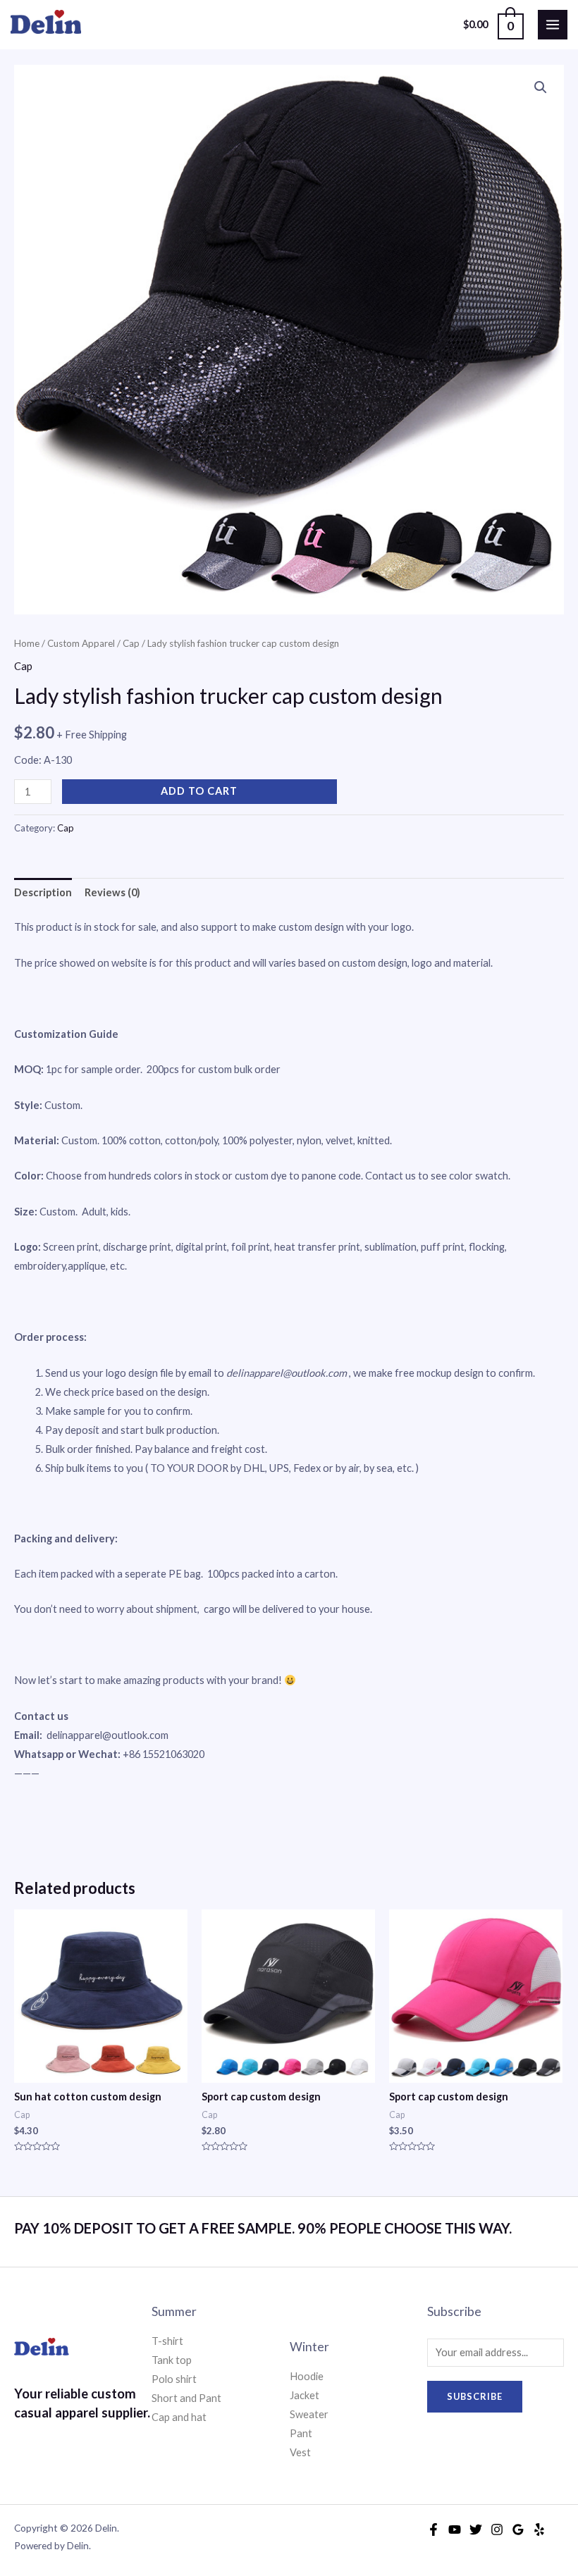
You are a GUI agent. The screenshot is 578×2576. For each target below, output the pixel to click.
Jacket (305, 2395)
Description (43, 892)
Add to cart (199, 791)
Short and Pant (186, 2398)
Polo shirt (174, 2379)
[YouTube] (455, 2529)
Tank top (172, 2360)
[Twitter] (476, 2529)
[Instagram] (497, 2529)
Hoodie (307, 2376)
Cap (131, 643)
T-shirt (167, 2341)
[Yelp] (539, 2529)
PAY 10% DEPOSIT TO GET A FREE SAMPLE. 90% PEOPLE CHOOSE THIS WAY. (263, 2228)
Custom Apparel (81, 643)
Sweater (309, 2414)
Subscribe (475, 2396)
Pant (301, 2433)
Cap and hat (179, 2417)
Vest (300, 2452)
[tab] (43, 893)
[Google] (518, 2529)
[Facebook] (433, 2529)
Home (27, 643)
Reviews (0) (112, 892)
